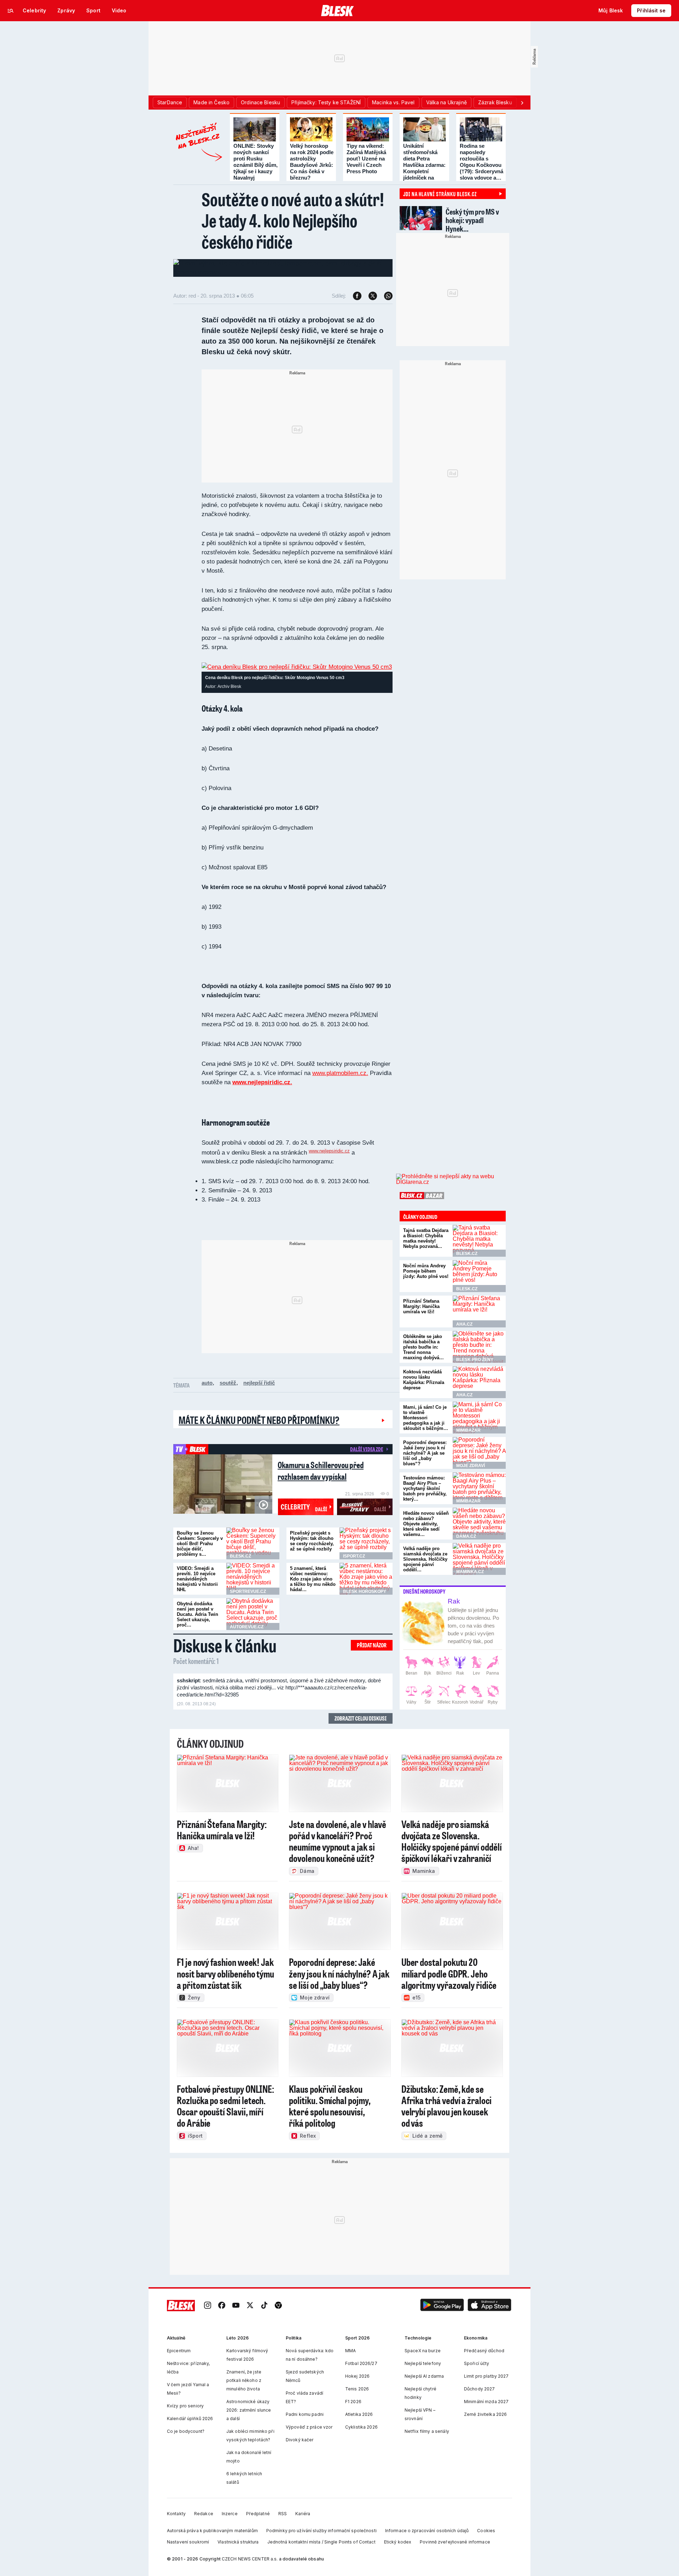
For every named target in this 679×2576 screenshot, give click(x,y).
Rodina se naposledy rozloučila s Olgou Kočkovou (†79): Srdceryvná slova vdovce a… (481, 162)
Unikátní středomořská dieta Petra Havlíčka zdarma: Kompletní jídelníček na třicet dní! (424, 165)
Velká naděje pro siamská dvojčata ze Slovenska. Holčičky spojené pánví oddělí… (425, 1559)
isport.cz (354, 1556)
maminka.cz (470, 1572)
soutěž (228, 1383)
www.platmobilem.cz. (340, 1073)
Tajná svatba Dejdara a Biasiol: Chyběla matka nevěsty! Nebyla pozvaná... (426, 1238)
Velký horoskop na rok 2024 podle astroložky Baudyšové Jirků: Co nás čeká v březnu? (312, 162)
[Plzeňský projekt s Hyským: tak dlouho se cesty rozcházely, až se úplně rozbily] (366, 1543)
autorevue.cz (247, 1627)
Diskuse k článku (225, 1645)
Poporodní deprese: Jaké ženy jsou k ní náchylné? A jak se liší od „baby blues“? (425, 1453)
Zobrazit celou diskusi (361, 1718)
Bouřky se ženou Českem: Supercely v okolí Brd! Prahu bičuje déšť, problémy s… (200, 1544)
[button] (442, 2305)
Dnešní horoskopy (424, 1591)
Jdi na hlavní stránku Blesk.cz (440, 194)
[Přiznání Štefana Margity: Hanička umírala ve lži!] (479, 1312)
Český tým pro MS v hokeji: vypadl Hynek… (472, 220)
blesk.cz (240, 1556)
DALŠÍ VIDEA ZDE (367, 1449)
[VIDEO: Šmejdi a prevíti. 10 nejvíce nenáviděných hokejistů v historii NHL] (253, 1579)
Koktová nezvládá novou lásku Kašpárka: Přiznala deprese (424, 1380)
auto (207, 1383)
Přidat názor (372, 1645)
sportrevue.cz (248, 1591)
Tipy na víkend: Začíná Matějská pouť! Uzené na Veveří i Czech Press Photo (366, 159)
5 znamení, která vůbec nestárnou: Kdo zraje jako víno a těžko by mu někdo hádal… (313, 1579)
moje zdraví (471, 1466)
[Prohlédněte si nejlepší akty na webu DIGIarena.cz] (451, 1179)
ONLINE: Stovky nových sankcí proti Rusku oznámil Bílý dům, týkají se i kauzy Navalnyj (256, 162)
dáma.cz (466, 1536)
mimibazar (468, 1430)
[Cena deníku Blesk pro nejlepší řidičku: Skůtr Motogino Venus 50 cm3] (297, 667)
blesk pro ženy (475, 1360)
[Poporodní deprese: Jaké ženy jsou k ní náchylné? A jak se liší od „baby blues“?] (479, 1453)
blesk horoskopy (365, 1591)
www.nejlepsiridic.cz (329, 1151)
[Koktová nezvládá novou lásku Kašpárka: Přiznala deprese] (479, 1382)
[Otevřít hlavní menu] (11, 11)
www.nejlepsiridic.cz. (262, 1082)
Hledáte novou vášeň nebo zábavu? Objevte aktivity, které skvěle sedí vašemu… (426, 1524)
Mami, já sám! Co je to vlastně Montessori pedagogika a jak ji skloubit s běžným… (426, 1418)
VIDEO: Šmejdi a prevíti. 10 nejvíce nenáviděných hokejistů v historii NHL (197, 1579)
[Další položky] (522, 103)
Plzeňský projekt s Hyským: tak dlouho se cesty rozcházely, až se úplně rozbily (312, 1541)
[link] (208, 2305)
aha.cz (464, 1324)
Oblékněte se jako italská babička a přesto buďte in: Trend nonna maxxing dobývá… (423, 1347)
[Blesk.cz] (338, 11)
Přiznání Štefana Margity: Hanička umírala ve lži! (421, 1306)
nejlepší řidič (259, 1383)
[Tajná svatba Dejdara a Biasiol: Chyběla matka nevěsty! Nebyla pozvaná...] (479, 1241)
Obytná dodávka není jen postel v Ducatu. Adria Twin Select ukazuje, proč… (198, 1614)
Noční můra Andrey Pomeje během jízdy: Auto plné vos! (426, 1271)
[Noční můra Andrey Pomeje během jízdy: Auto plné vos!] (479, 1276)
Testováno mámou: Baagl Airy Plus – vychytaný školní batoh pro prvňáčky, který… (425, 1488)
